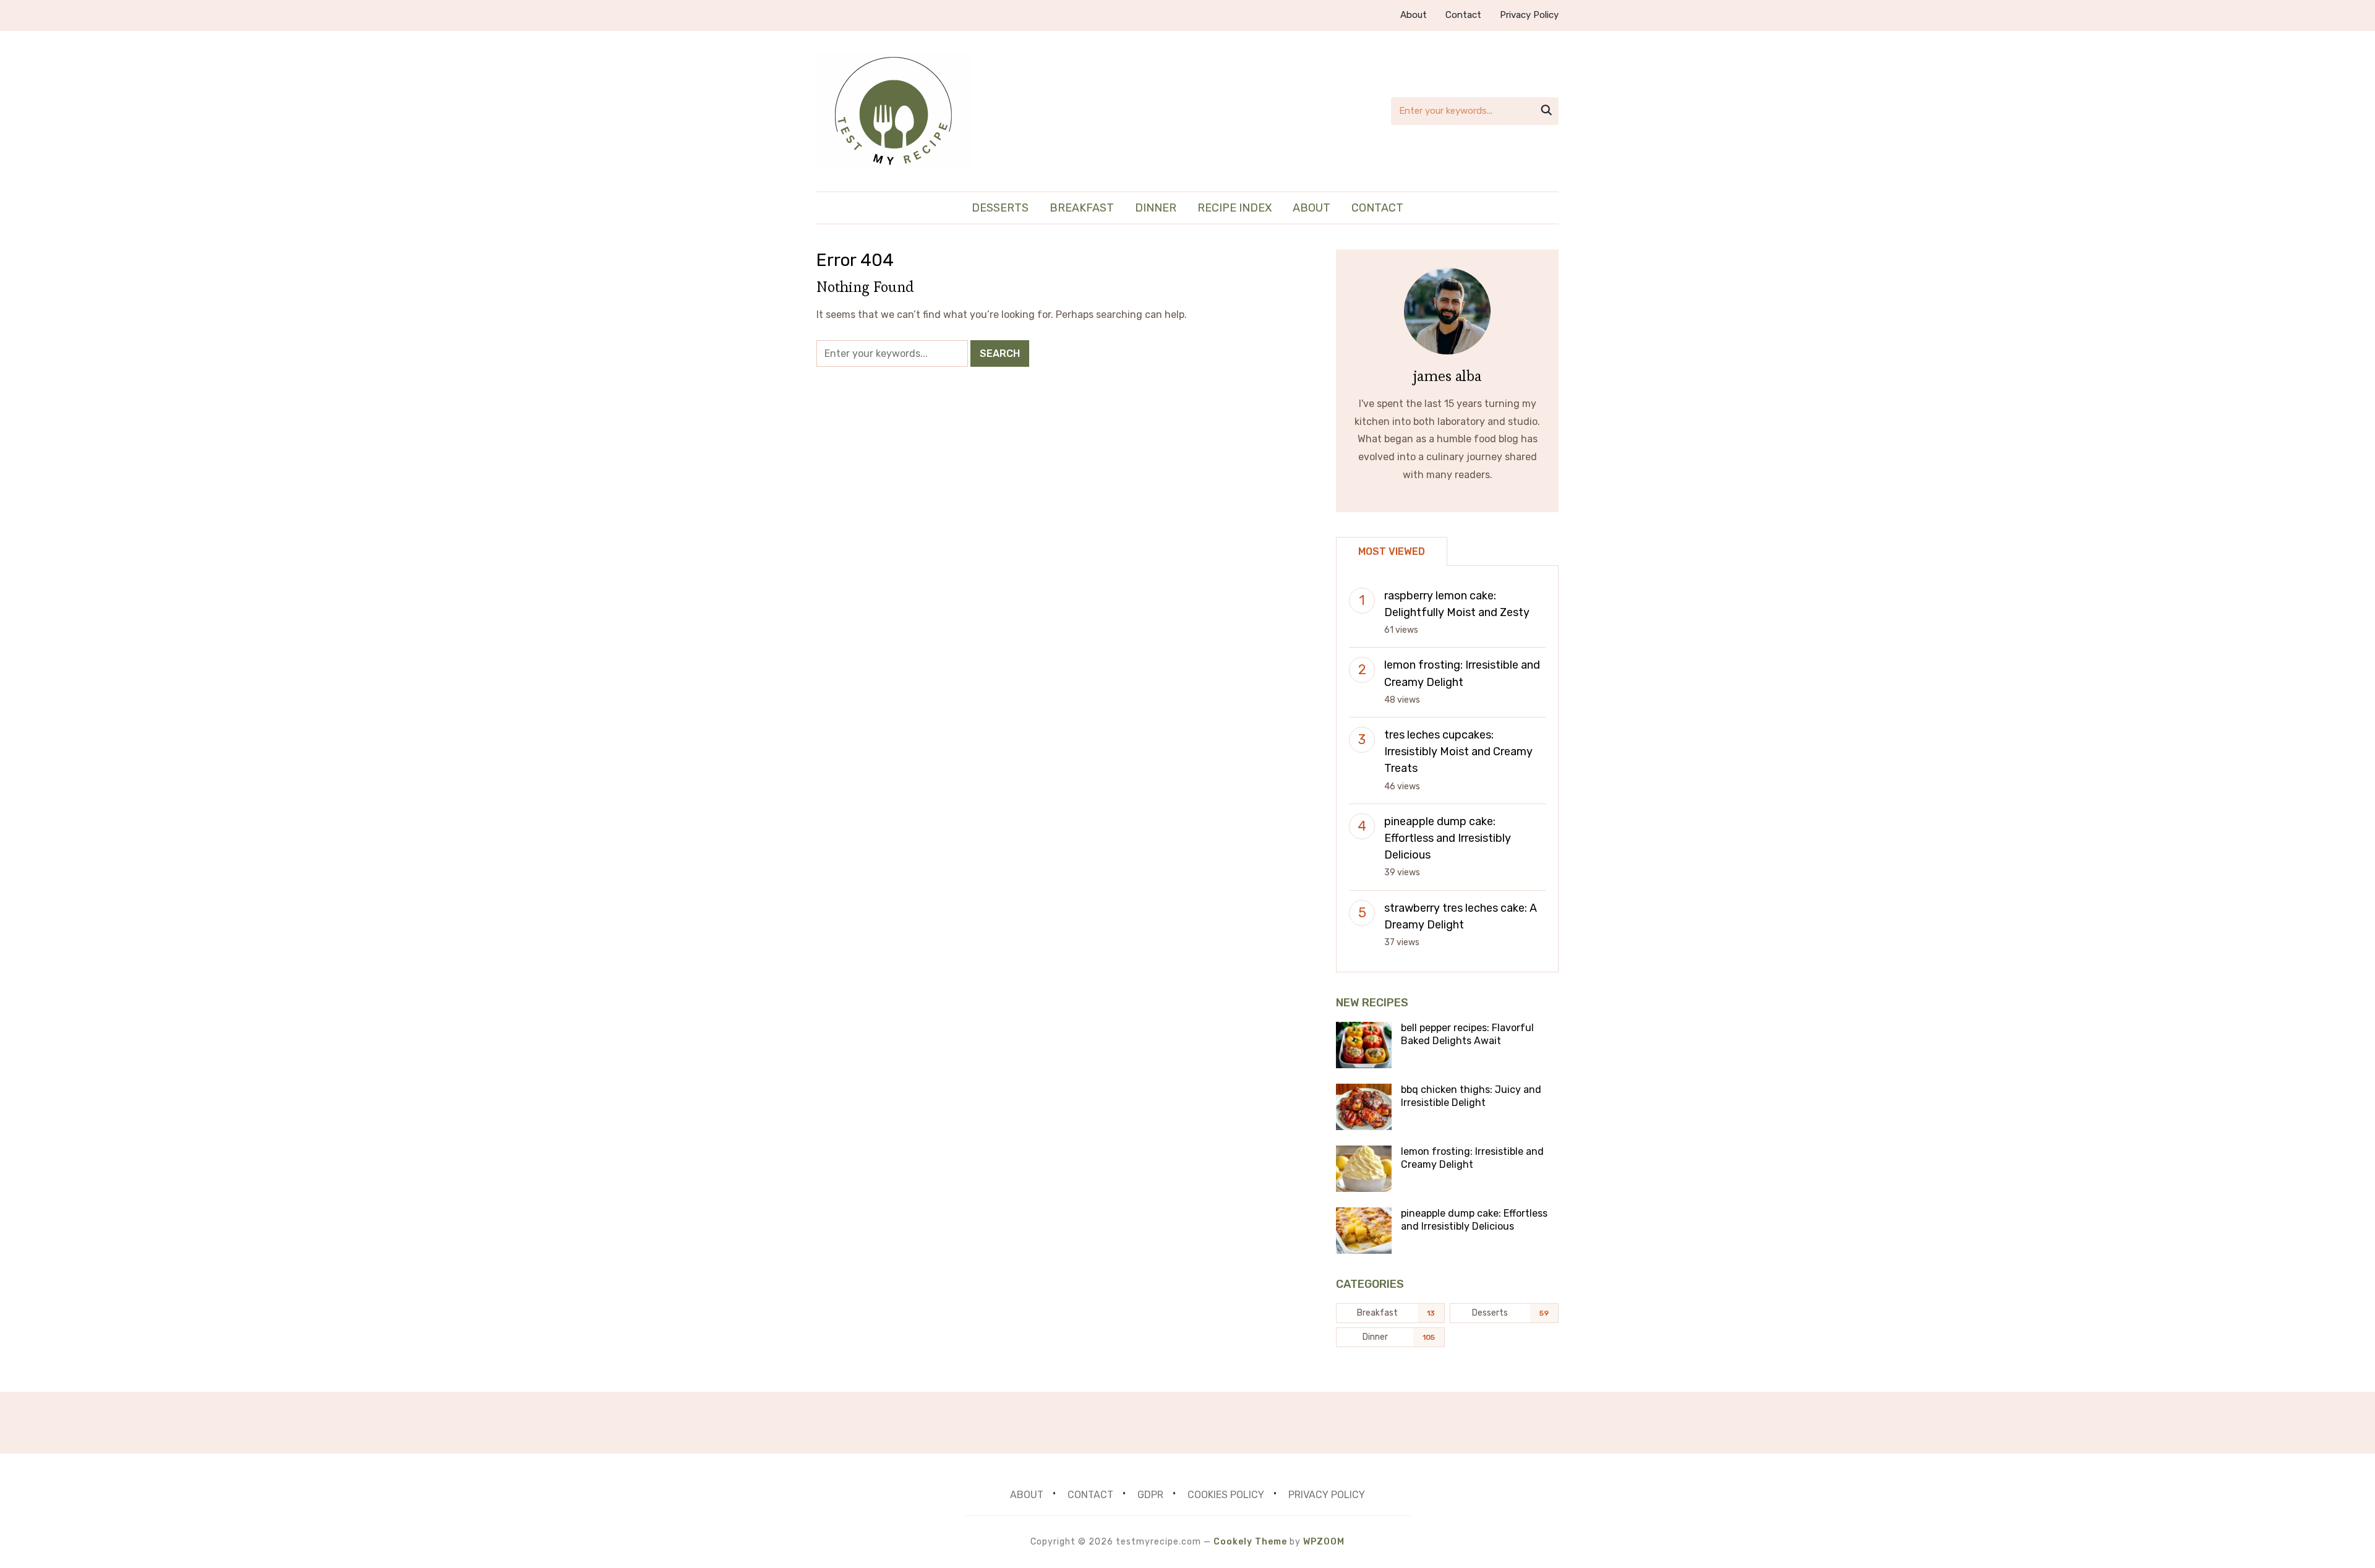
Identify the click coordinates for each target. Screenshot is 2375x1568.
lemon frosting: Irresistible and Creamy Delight (1472, 1158)
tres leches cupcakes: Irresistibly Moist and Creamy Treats (1458, 752)
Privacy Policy (1529, 15)
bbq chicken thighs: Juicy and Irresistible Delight (1471, 1096)
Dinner (1156, 208)
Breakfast (1082, 208)
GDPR (1150, 1495)
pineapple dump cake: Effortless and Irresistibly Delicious (1448, 838)
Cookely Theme (1250, 1542)
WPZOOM (1324, 1542)
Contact (1463, 15)
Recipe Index (1235, 208)
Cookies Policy (1226, 1495)
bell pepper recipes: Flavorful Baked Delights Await (1467, 1034)
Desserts (1000, 208)
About (1414, 15)
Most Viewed (1392, 551)
